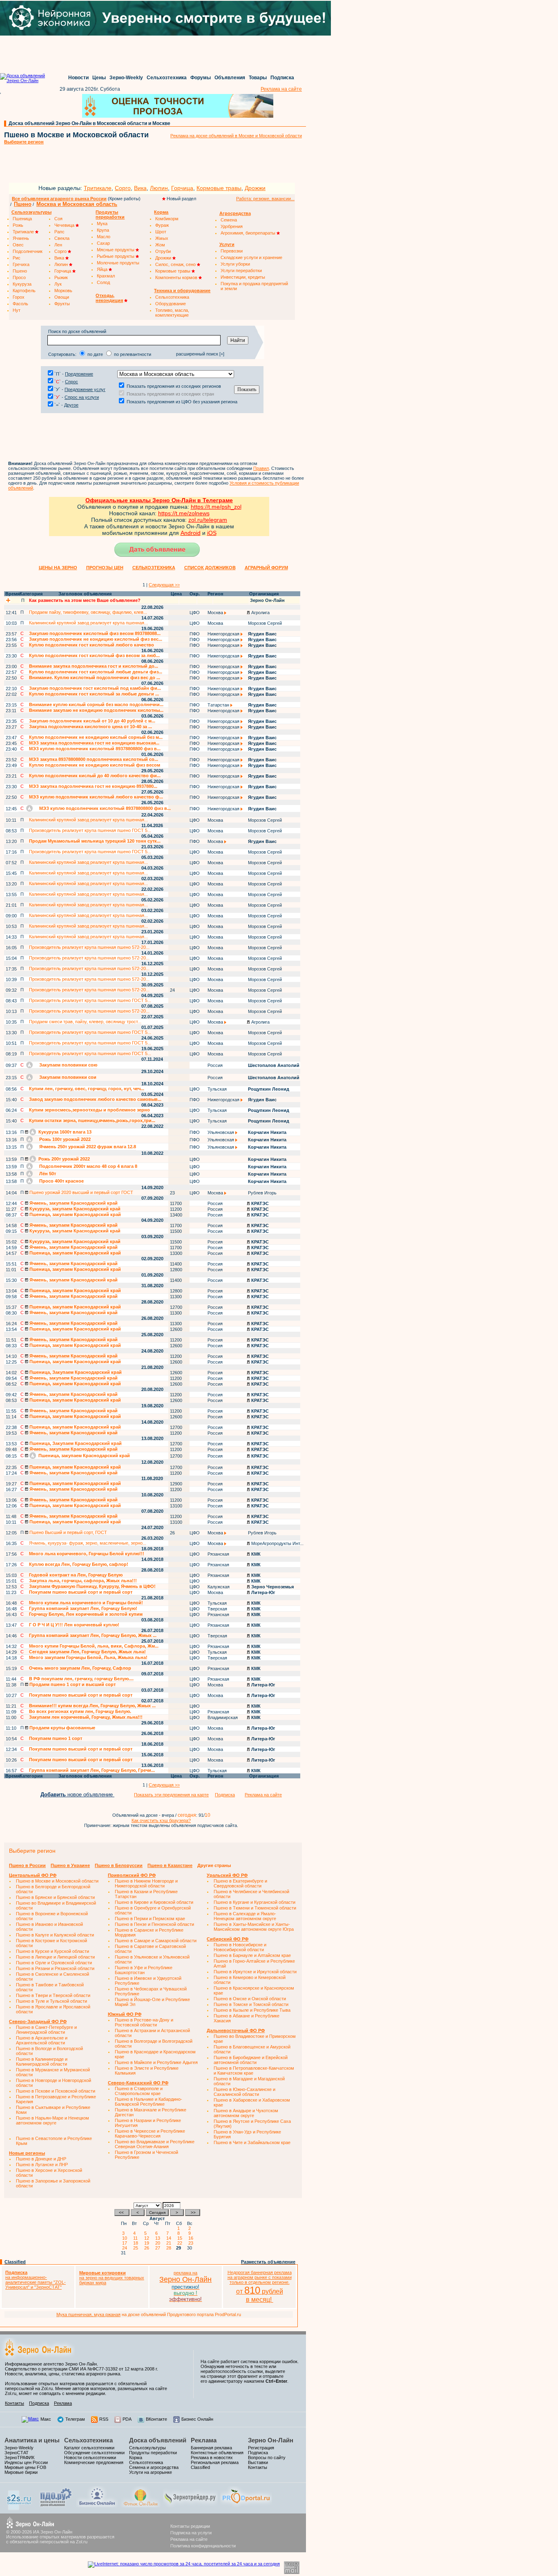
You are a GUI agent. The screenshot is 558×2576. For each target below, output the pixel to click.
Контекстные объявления (217, 2453)
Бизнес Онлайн (197, 2419)
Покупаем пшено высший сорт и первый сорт (81, 1592)
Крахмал (106, 276)
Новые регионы (27, 2153)
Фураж (162, 225)
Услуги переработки (241, 271)
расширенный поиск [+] (200, 354)
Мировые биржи (21, 2472)
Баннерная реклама (211, 2448)
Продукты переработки (153, 2453)
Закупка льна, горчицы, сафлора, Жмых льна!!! (83, 1581)
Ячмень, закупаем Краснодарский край (73, 1203)
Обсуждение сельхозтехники (94, 2453)
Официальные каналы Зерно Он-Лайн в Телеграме (159, 500)
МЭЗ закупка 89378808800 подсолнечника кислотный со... (94, 759)
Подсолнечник (28, 251)
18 (137, 2243)
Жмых (162, 238)
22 (181, 2243)
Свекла (62, 238)
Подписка (282, 78)
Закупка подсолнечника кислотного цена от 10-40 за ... (90, 727)
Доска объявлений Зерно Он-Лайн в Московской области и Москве (89, 123)
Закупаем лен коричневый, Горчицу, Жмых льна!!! (86, 1717)
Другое (71, 405)
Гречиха (21, 264)
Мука (102, 224)
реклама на (185, 2273)
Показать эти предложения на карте (171, 1795)
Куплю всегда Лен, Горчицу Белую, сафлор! (79, 1564)
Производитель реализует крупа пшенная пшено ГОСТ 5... (90, 830)
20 (159, 2243)
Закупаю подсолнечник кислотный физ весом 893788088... (95, 633)
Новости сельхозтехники (90, 2457)
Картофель (24, 291)
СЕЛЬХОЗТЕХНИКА (154, 568)
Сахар (103, 243)
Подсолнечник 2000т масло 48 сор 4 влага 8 (88, 1166)
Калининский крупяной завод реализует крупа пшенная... (88, 623)
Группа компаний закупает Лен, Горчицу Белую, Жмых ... (93, 1635)
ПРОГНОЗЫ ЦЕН (105, 568)
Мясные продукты (116, 250)
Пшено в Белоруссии (119, 1865)
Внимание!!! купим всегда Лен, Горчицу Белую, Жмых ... (92, 1706)
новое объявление (77, 1794)
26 (148, 2248)
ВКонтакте (156, 2419)
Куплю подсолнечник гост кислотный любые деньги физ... (96, 672)
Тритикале (98, 188)
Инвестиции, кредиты (243, 277)
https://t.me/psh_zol (216, 507)
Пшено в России (27, 1865)
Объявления (230, 78)
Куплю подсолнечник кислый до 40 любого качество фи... (95, 776)
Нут (17, 310)
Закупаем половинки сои (67, 1077)
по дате (95, 354)
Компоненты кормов (177, 277)
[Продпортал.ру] (246, 2506)
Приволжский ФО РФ (132, 1875)
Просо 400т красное (61, 1181)
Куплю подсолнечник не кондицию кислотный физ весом (95, 765)
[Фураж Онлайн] (141, 2506)
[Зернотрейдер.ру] (190, 2506)
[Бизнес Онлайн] (97, 2506)
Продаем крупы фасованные (62, 1728)
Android (191, 533)
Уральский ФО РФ (227, 1875)
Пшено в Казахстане (170, 1865)
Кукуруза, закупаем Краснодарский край (74, 1209)
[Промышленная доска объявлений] (56, 2507)
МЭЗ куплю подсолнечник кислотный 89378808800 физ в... (95, 749)
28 (170, 2248)
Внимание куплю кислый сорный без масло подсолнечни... (96, 704)
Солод (103, 282)
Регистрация (261, 2448)
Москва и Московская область (77, 204)
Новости (78, 78)
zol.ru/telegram (208, 520)
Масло (104, 237)
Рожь (18, 225)
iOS (212, 533)
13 (159, 2238)
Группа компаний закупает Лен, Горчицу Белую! (83, 1608)
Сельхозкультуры (147, 2448)
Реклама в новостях (212, 2457)
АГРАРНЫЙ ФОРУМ (266, 568)
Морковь (63, 291)
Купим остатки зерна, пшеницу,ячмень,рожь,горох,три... (92, 1120)
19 (148, 2243)
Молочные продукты (118, 263)
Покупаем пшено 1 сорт (56, 1738)
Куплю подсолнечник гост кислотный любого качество (92, 645)
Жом (160, 245)
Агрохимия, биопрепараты (249, 233)
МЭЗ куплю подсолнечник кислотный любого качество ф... (96, 797)
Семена (229, 220)
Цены (99, 78)
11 (137, 2238)
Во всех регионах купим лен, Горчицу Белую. (80, 1711)
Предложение (79, 374)
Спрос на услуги (82, 397)
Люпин (159, 188)
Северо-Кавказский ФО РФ (138, 2083)
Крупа (103, 230)
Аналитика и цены (32, 2440)
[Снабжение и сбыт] (20, 2509)
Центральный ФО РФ (33, 1875)
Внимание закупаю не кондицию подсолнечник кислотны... (96, 710)
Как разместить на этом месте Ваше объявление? (85, 600)
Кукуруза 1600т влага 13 (64, 1132)
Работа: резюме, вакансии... (265, 199)
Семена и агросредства (154, 2467)
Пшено (23, 204)
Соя (58, 219)
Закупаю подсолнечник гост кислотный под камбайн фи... (95, 688)
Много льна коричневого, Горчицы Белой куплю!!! (87, 1554)
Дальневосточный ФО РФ (236, 2030)
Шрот (161, 232)
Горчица (182, 188)
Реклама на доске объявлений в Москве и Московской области (236, 136)
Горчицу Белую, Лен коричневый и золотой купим (86, 1614)
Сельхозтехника (167, 78)
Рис (17, 258)
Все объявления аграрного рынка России (59, 199)
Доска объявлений (158, 2440)
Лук (58, 284)
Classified (15, 2262)
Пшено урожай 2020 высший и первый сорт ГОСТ (81, 1192)
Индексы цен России (26, 2462)
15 (181, 2238)
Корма (136, 2457)
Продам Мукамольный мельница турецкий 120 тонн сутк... (95, 841)
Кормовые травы (219, 188)
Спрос (71, 382)
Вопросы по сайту (267, 2457)
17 (126, 2243)
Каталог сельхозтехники (89, 2448)
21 (170, 2243)
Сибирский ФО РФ (228, 1939)
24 (126, 2248)
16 (192, 2238)
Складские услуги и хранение (251, 257)
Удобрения (232, 226)
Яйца (103, 269)
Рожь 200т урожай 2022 (64, 1159)
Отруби (163, 251)
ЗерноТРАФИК (19, 2457)
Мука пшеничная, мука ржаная (88, 2314)
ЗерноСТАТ (17, 2453)
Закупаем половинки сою (68, 1065)
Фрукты (62, 304)
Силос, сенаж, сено (176, 264)
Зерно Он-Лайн (271, 2440)
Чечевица (65, 225)
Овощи (62, 297)
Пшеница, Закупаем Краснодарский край (75, 1372)
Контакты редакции (190, 2526)
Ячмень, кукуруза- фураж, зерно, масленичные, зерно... (88, 1543)
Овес (18, 245)
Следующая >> (164, 585)
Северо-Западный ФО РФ (38, 2021)
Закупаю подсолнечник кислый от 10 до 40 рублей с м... (92, 721)
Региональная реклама (215, 2462)
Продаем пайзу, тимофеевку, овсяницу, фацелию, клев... (88, 612)
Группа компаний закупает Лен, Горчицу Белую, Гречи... (92, 1770)
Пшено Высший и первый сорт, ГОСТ (68, 1532)
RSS (104, 2419)
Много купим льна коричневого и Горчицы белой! (86, 1603)
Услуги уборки (235, 264)
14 (170, 2238)
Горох (19, 297)
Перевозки (232, 251)
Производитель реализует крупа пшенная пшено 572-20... (89, 947)
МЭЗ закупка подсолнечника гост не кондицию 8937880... (93, 786)
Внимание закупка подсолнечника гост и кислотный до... (94, 666)
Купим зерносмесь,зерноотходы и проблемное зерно (89, 1110)
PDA (127, 2419)
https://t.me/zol (177, 513)
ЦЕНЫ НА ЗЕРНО (58, 568)
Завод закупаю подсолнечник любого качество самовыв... (95, 1099)
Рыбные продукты (116, 256)
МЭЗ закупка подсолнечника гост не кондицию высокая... (94, 743)
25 (137, 2248)
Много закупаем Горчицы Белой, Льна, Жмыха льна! (88, 1657)
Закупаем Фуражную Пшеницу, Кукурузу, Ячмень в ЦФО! (92, 1586)
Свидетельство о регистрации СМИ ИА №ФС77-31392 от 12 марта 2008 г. (81, 2369)
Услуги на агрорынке (151, 2472)
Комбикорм (167, 219)
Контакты (15, 2403)
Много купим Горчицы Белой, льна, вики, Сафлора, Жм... (94, 1646)
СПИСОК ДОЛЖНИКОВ (210, 568)
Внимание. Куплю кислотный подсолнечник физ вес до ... (95, 678)
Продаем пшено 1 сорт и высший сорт (72, 1684)
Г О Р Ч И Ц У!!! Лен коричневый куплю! (74, 1625)
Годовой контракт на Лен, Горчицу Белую (76, 1575)
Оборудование (171, 304)
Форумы (201, 78)
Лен (58, 245)
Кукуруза (22, 284)
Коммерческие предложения (94, 2462)
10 (126, 2238)
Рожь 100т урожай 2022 (64, 1139)
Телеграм (75, 2419)
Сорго (123, 188)
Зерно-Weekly (126, 78)
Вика (140, 188)
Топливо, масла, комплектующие (172, 313)
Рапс (59, 232)
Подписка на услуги (191, 2533)
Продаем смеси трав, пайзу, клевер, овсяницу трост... (85, 1022)
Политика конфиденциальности (203, 2546)
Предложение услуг (85, 389)
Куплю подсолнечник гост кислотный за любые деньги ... (94, 694)
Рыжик (61, 277)
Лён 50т (47, 1174)
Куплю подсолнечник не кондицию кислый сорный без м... (96, 737)
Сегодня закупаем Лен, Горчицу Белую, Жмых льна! (87, 1652)
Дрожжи (255, 188)
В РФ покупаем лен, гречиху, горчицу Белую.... (81, 1679)
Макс (46, 2419)
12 (148, 2238)
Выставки (258, 2462)
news (203, 513)
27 (159, 2248)
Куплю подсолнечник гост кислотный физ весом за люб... (94, 655)
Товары (258, 78)
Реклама (63, 2403)
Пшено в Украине (70, 1865)
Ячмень (21, 238)
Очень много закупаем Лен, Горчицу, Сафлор (80, 1668)
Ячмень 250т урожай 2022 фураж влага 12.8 (87, 1147)
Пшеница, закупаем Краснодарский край (75, 1214)
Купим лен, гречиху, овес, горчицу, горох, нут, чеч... (87, 1089)
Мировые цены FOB (25, 2467)
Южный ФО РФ (125, 2014)
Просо (19, 277)
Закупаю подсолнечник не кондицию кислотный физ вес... (96, 639)
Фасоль (20, 304)
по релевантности (133, 354)
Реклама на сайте (281, 89)
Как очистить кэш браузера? (161, 1820)
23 (192, 2243)
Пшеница (22, 219)
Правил (261, 468)
